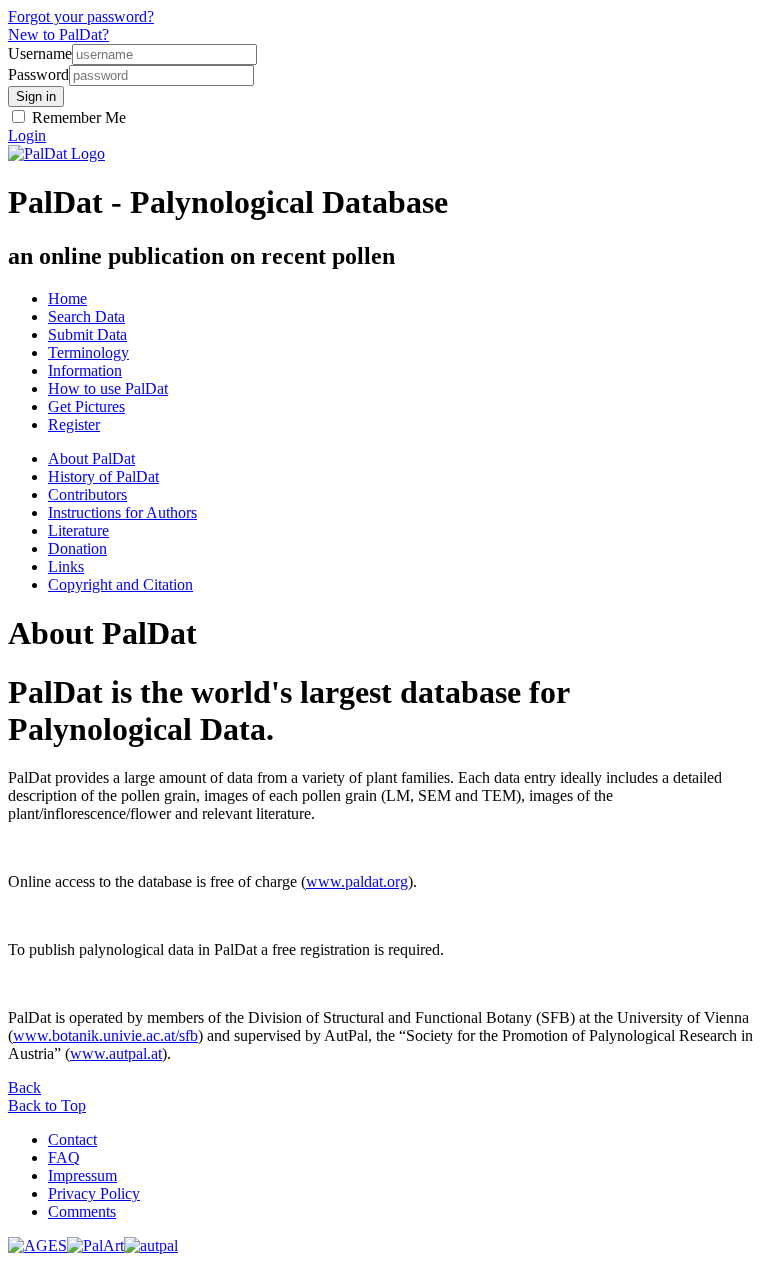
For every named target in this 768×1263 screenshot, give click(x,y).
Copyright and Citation (120, 584)
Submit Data (87, 334)
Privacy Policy (94, 1193)
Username (40, 53)
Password (38, 74)
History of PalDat (103, 476)
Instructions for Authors (122, 512)
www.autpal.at (116, 1053)
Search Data (86, 316)
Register (74, 424)
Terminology (88, 352)
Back (24, 1087)
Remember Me (77, 117)
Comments (82, 1211)
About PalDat (91, 458)
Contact (72, 1139)
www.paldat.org (357, 881)
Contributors (87, 494)
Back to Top (47, 1105)
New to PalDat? (58, 34)
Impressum (82, 1175)
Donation (77, 548)
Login (27, 135)
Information (85, 370)
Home (67, 298)
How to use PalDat (108, 388)
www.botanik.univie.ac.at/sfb (105, 1035)
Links (66, 566)
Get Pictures (86, 406)
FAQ (64, 1157)
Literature (78, 530)
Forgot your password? (81, 16)
